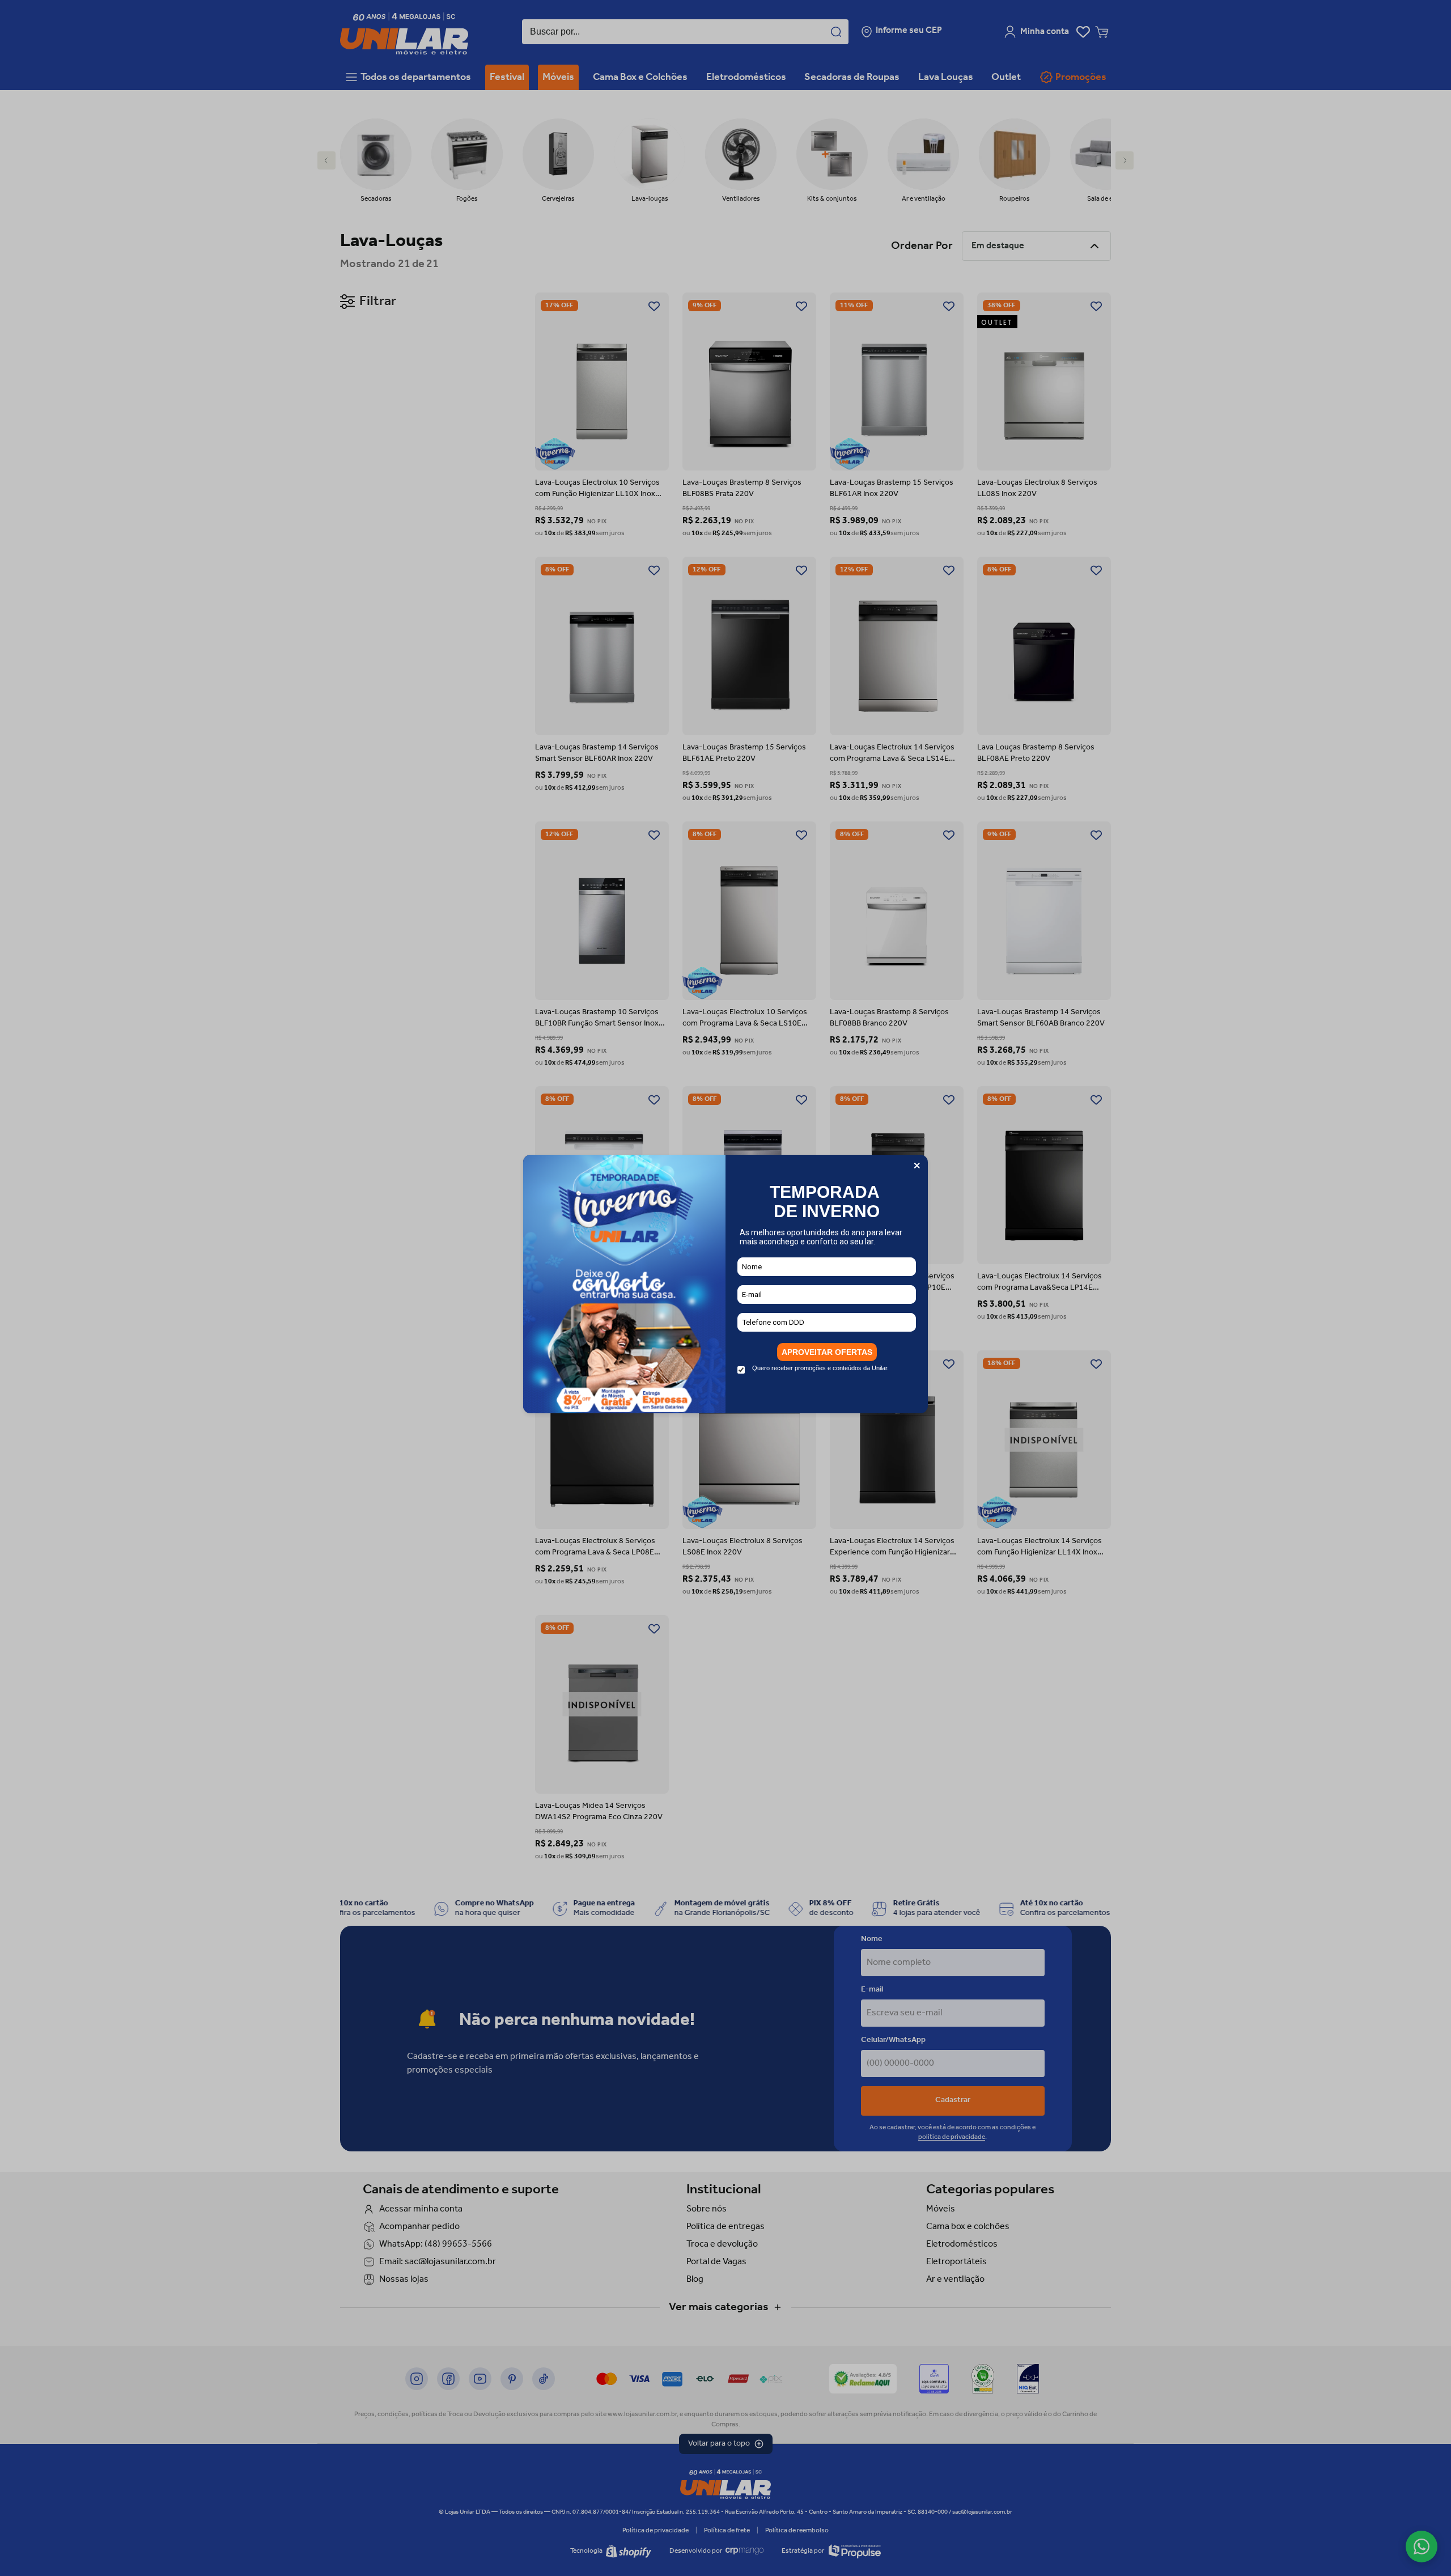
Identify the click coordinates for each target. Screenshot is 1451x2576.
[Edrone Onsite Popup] (725, 1288)
